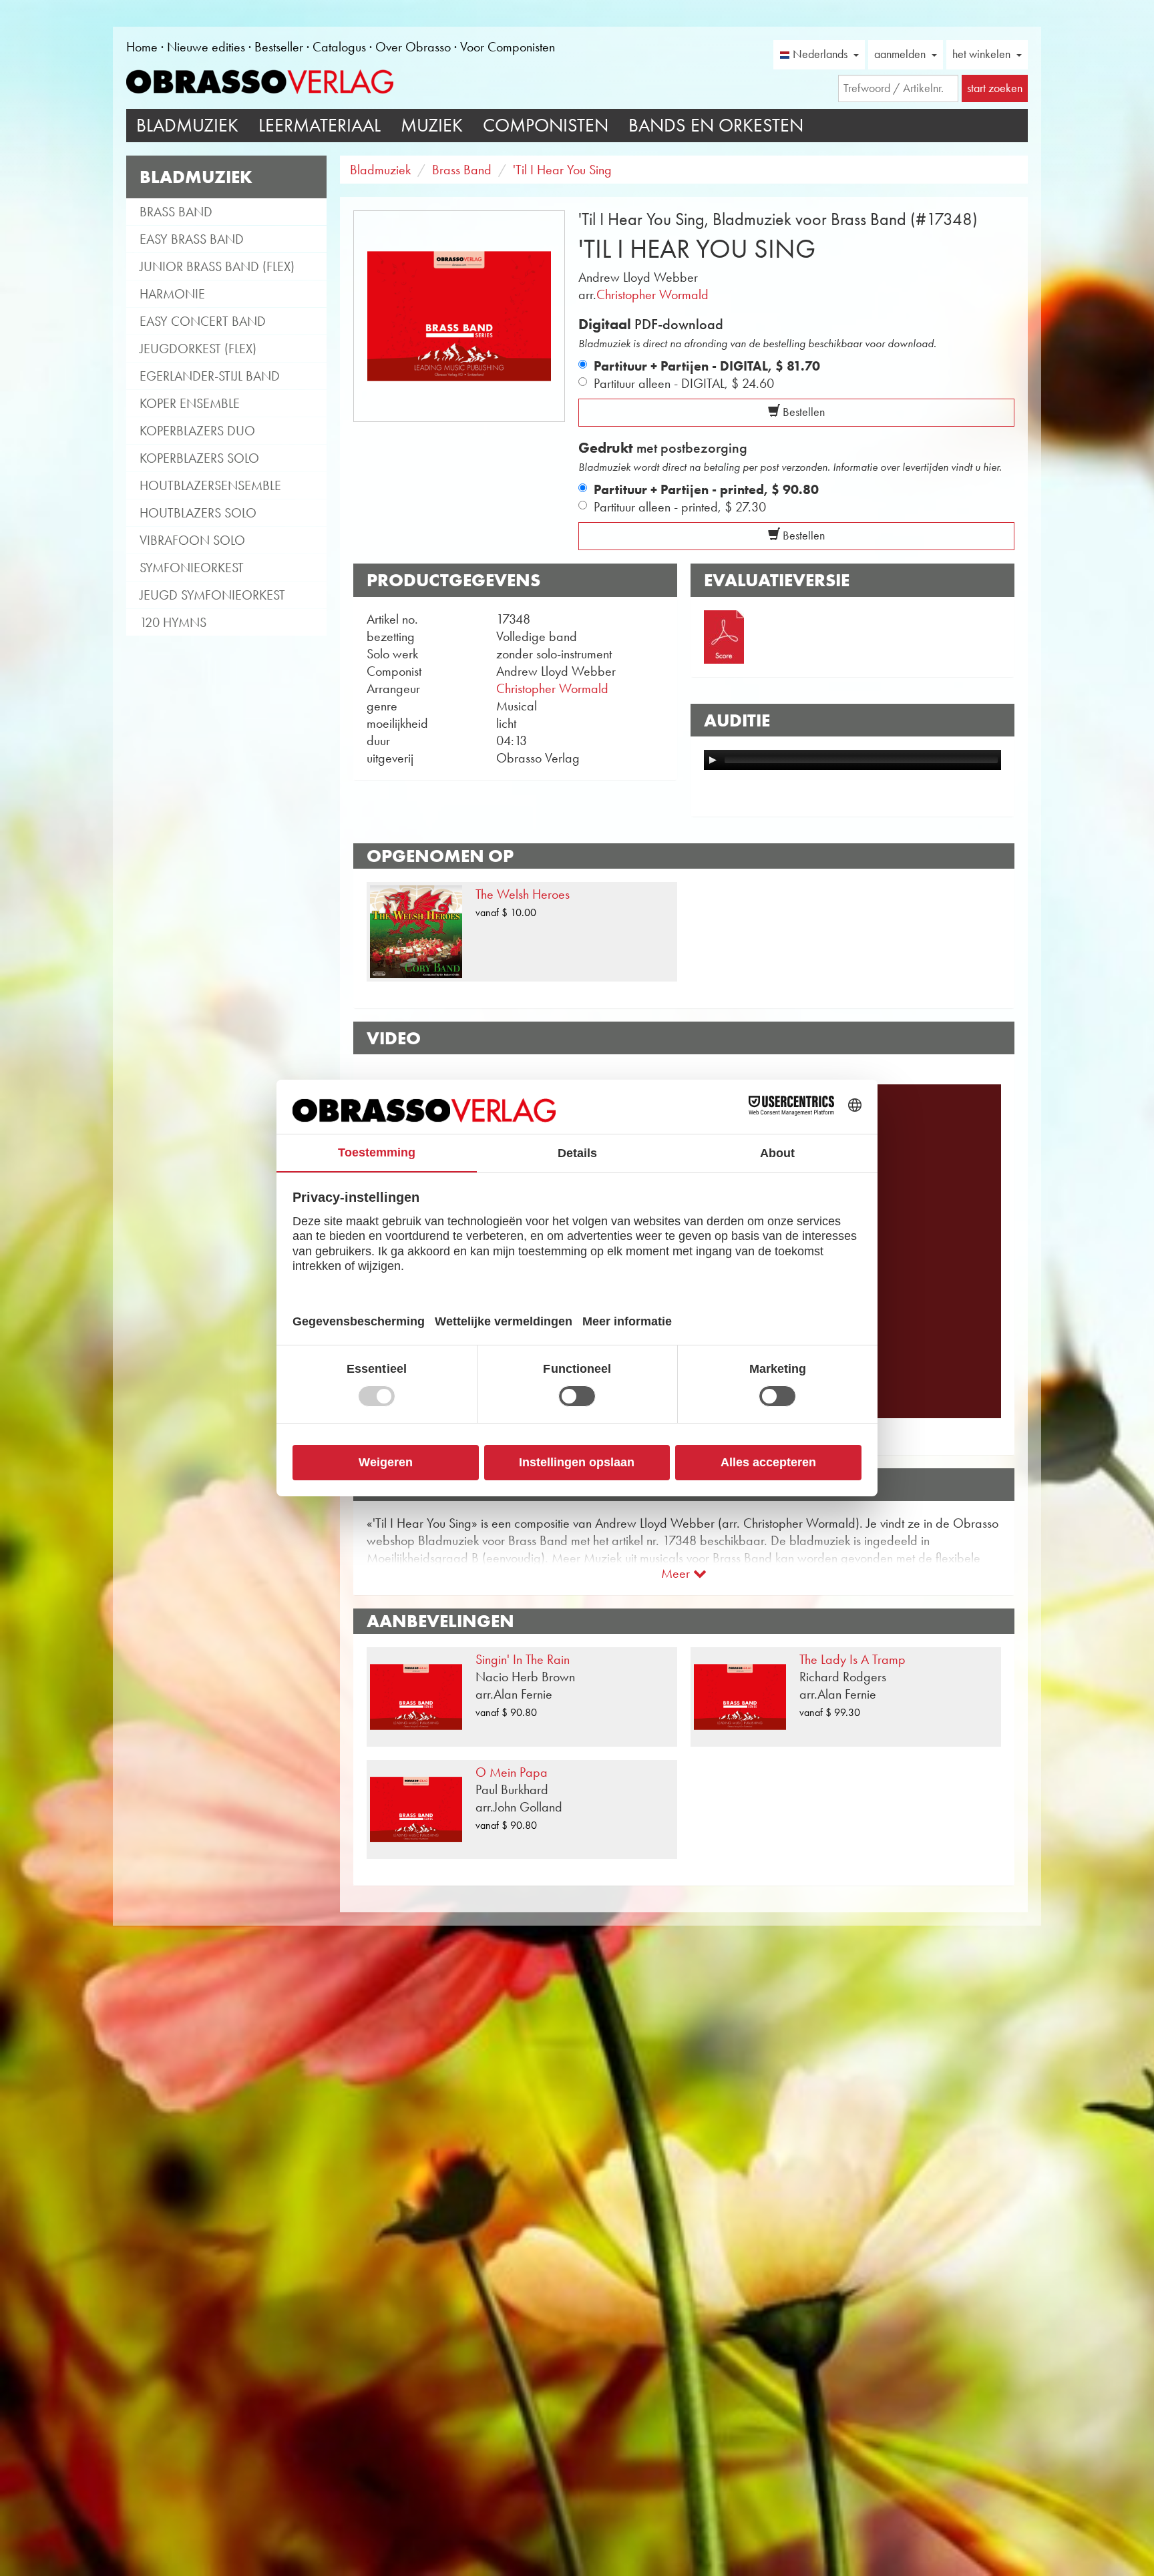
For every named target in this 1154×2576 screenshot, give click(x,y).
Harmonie (172, 294)
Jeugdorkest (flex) (198, 349)
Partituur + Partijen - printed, (706, 489)
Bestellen (802, 412)
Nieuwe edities (206, 47)
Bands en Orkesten (716, 125)
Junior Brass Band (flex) (217, 266)
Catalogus (339, 47)
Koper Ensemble (190, 403)
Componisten (546, 125)
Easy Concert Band (203, 321)
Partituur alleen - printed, (680, 507)
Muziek (432, 125)
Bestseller (279, 47)
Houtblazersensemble (210, 485)
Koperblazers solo (199, 458)
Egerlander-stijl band (210, 376)
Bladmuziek (187, 125)
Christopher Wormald (652, 294)
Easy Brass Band (192, 239)
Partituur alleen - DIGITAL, (684, 383)
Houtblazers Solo (198, 513)
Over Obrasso (413, 47)
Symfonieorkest (192, 568)
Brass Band (176, 212)
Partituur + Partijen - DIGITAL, (707, 366)
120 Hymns (173, 622)
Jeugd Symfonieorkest (212, 595)
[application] (852, 760)
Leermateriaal (320, 125)
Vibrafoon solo (192, 540)
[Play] (713, 760)
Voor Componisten (508, 47)
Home (142, 47)
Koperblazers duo (197, 431)
